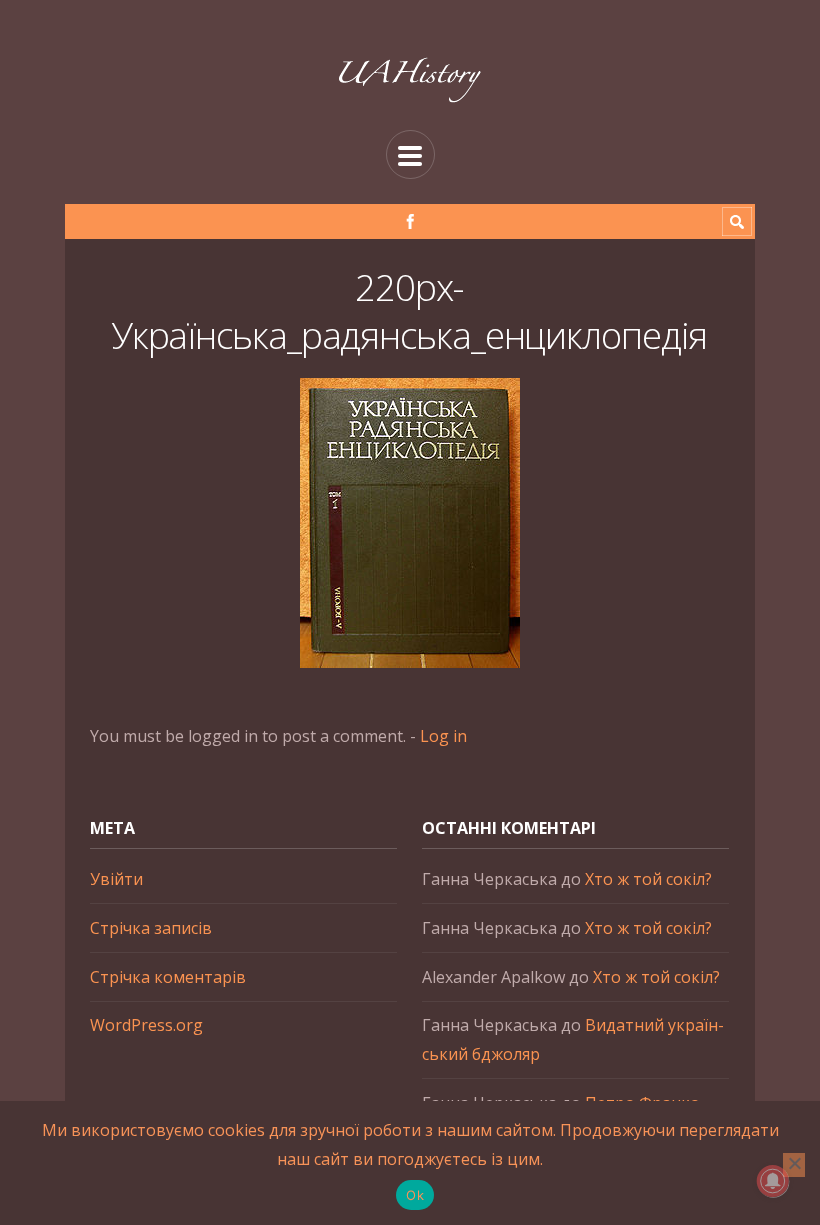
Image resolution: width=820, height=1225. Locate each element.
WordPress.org (146, 1025)
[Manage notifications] (773, 1181)
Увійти (116, 879)
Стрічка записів (151, 928)
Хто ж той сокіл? (648, 879)
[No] (794, 1165)
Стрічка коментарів (168, 977)
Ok (415, 1195)
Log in (443, 736)
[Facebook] (410, 221)
